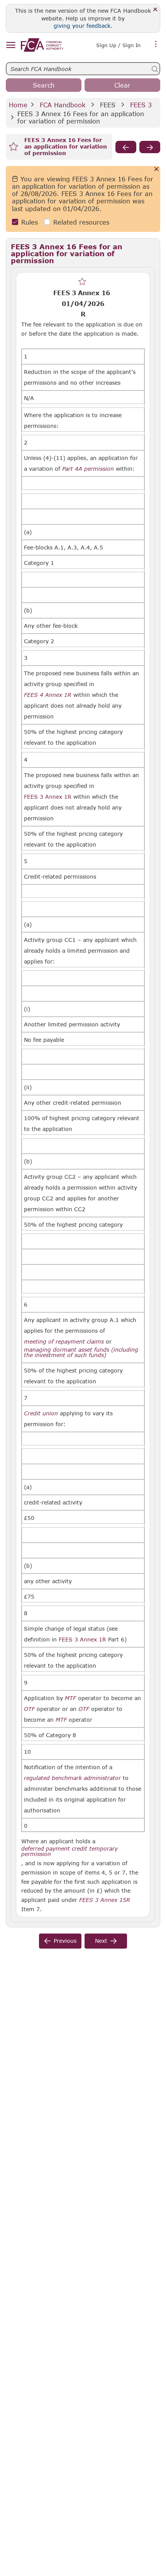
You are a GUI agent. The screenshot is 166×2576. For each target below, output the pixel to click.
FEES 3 (141, 105)
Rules (30, 222)
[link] (42, 45)
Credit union (41, 1413)
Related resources (81, 222)
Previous (65, 1941)
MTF (70, 1698)
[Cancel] (157, 170)
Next (101, 1941)
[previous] (126, 147)
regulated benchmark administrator (72, 1778)
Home (18, 105)
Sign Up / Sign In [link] (118, 45)
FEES (108, 105)
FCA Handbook (63, 105)
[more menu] (156, 44)
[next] (150, 147)
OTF (29, 1709)
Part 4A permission (88, 469)
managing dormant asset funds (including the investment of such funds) (81, 1352)
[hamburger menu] (11, 45)
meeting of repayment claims (64, 1342)
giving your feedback (82, 26)
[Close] (155, 10)
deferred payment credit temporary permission (69, 1851)
